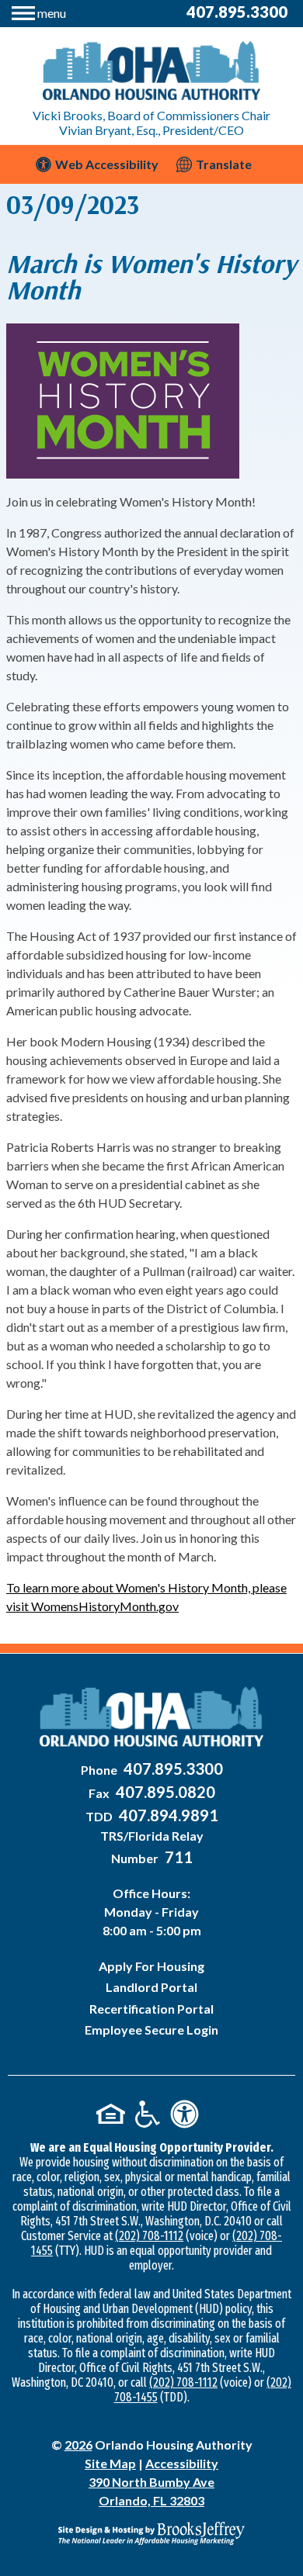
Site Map (110, 2463)
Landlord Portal (151, 1987)
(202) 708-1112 (149, 2236)
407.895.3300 (237, 12)
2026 (78, 2445)
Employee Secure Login (151, 2030)
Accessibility (182, 2463)
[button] (39, 11)
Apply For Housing (151, 1966)
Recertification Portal (151, 2009)
